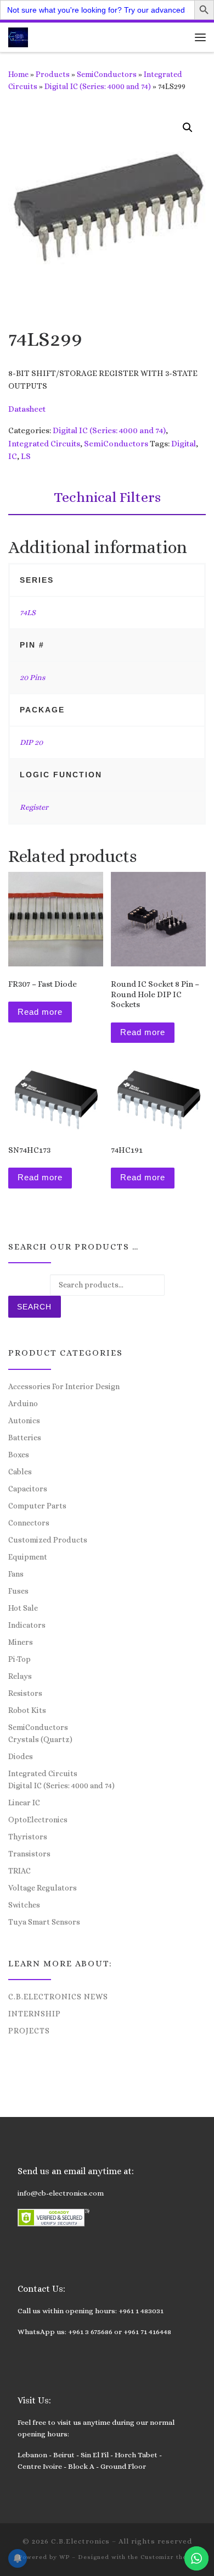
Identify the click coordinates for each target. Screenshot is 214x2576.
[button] (188, 128)
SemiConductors (107, 74)
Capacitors (28, 1489)
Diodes (21, 1756)
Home (18, 74)
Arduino (23, 1403)
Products (53, 74)
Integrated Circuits (44, 444)
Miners (21, 1642)
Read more (40, 1012)
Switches (24, 1905)
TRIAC (19, 1871)
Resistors (25, 1693)
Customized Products (48, 1540)
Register (34, 807)
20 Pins (32, 677)
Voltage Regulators (43, 1888)
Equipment (28, 1557)
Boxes (19, 1455)
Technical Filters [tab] (107, 497)
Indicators (27, 1625)
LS (26, 456)
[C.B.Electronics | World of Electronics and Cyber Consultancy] (18, 36)
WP (64, 2557)
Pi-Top (19, 1659)
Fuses (18, 1591)
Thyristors (28, 1837)
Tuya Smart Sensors (44, 1922)
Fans (16, 1574)
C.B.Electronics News (58, 1997)
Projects (29, 2031)
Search (34, 1307)
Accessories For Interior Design (64, 1386)
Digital (184, 444)
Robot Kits (27, 1710)
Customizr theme (168, 2557)
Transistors (29, 1854)
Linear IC (24, 1803)
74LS (28, 612)
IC (13, 456)
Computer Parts (37, 1506)
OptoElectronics (38, 1820)
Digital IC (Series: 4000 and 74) (98, 86)
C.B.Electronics (80, 2541)
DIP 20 (31, 742)
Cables (20, 1472)
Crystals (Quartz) (40, 1739)
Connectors (29, 1523)
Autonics (24, 1420)
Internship (35, 2014)
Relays (20, 1676)
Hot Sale (23, 1608)
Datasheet (27, 409)
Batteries (25, 1438)
